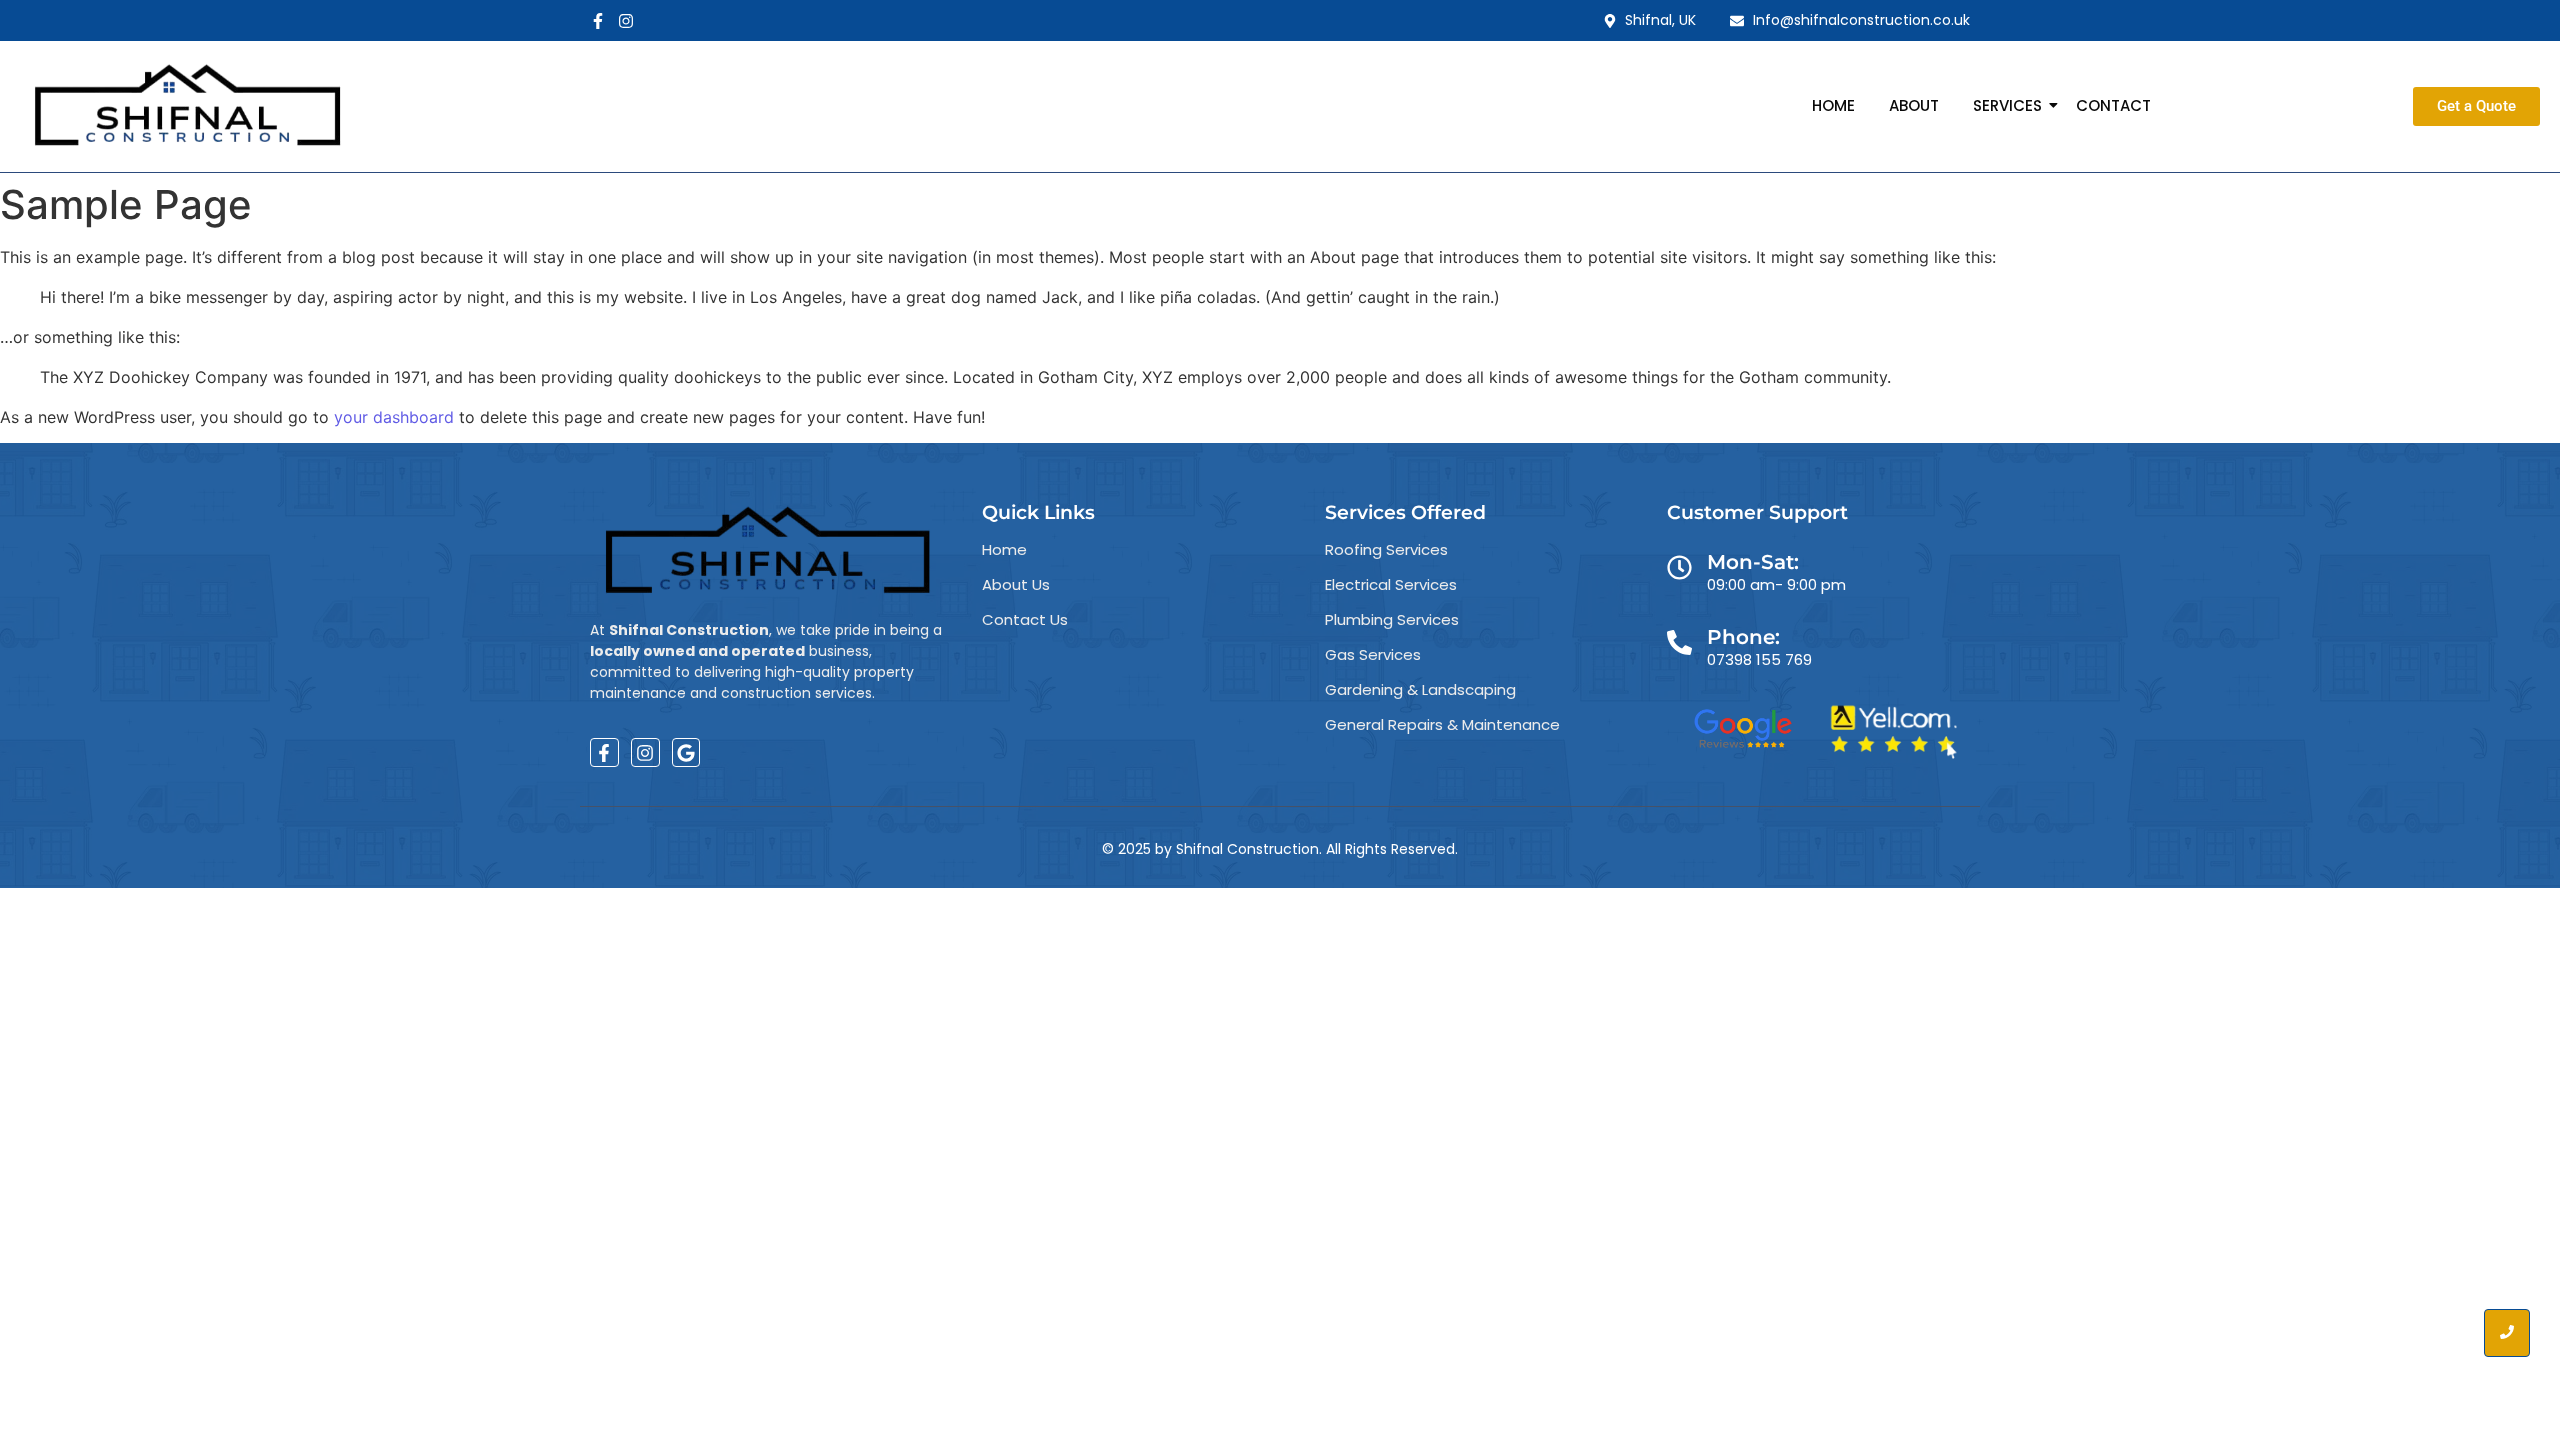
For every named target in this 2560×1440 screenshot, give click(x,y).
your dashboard (394, 417)
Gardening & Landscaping (1420, 689)
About (1914, 105)
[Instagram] (626, 21)
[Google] (686, 752)
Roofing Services (1386, 549)
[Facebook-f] (598, 21)
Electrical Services (1391, 584)
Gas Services (1373, 654)
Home (1833, 105)
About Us (1016, 584)
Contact (2113, 105)
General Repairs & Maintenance (1442, 724)
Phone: (1743, 637)
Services (2007, 105)
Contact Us (1025, 619)
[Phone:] (1679, 644)
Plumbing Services (1392, 619)
